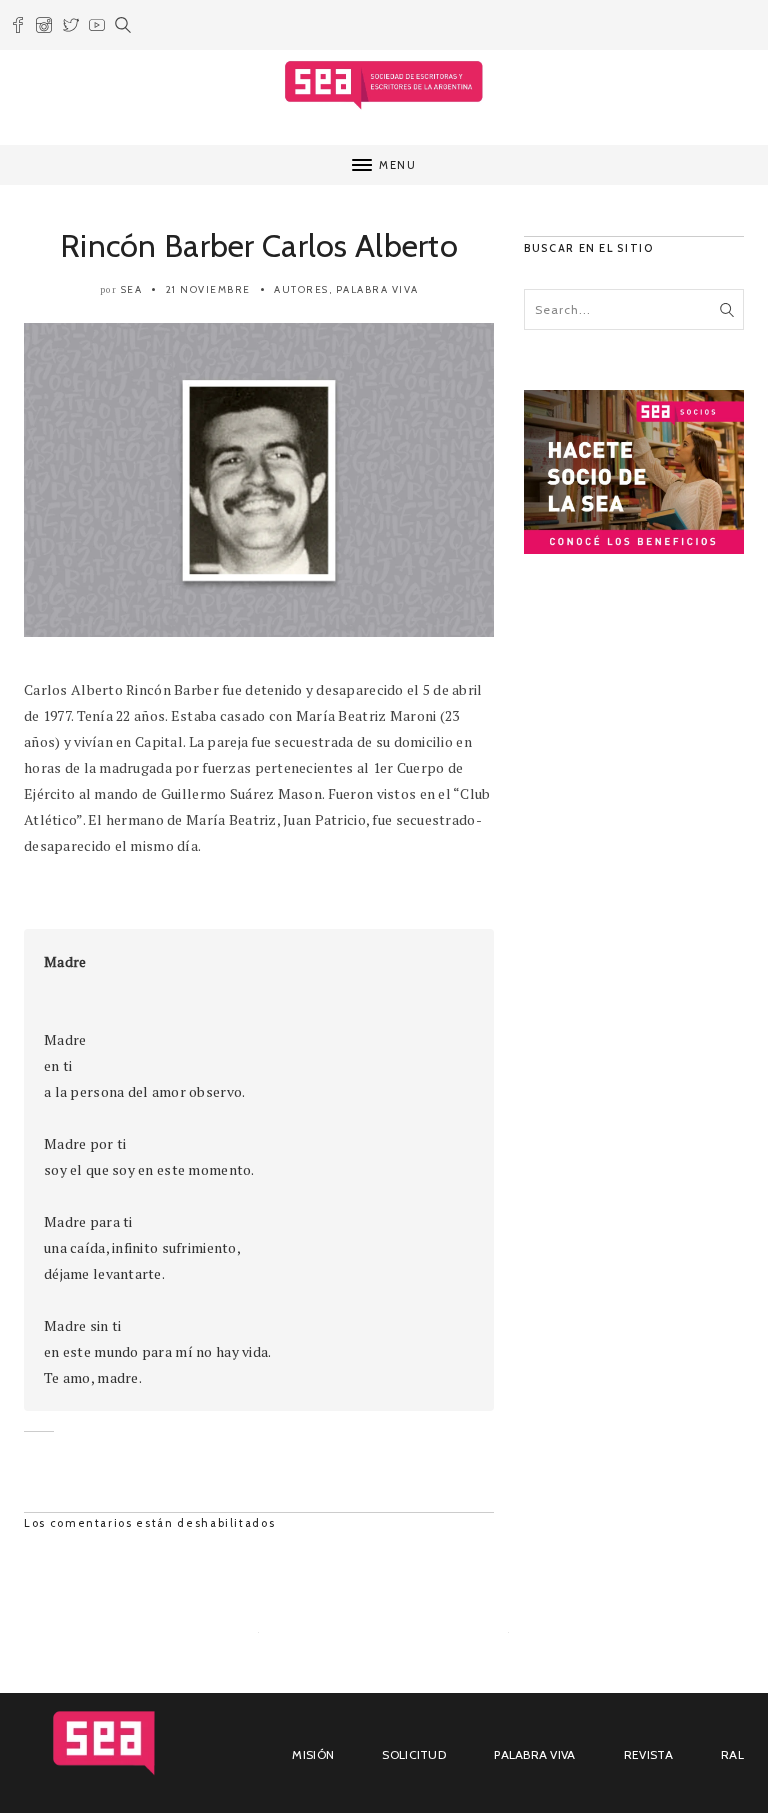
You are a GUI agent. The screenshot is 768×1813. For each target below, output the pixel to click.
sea (132, 289)
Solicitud (414, 1754)
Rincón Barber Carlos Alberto (259, 245)
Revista (648, 1754)
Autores (301, 289)
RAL (732, 1754)
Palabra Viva (377, 289)
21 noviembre (208, 289)
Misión (313, 1754)
